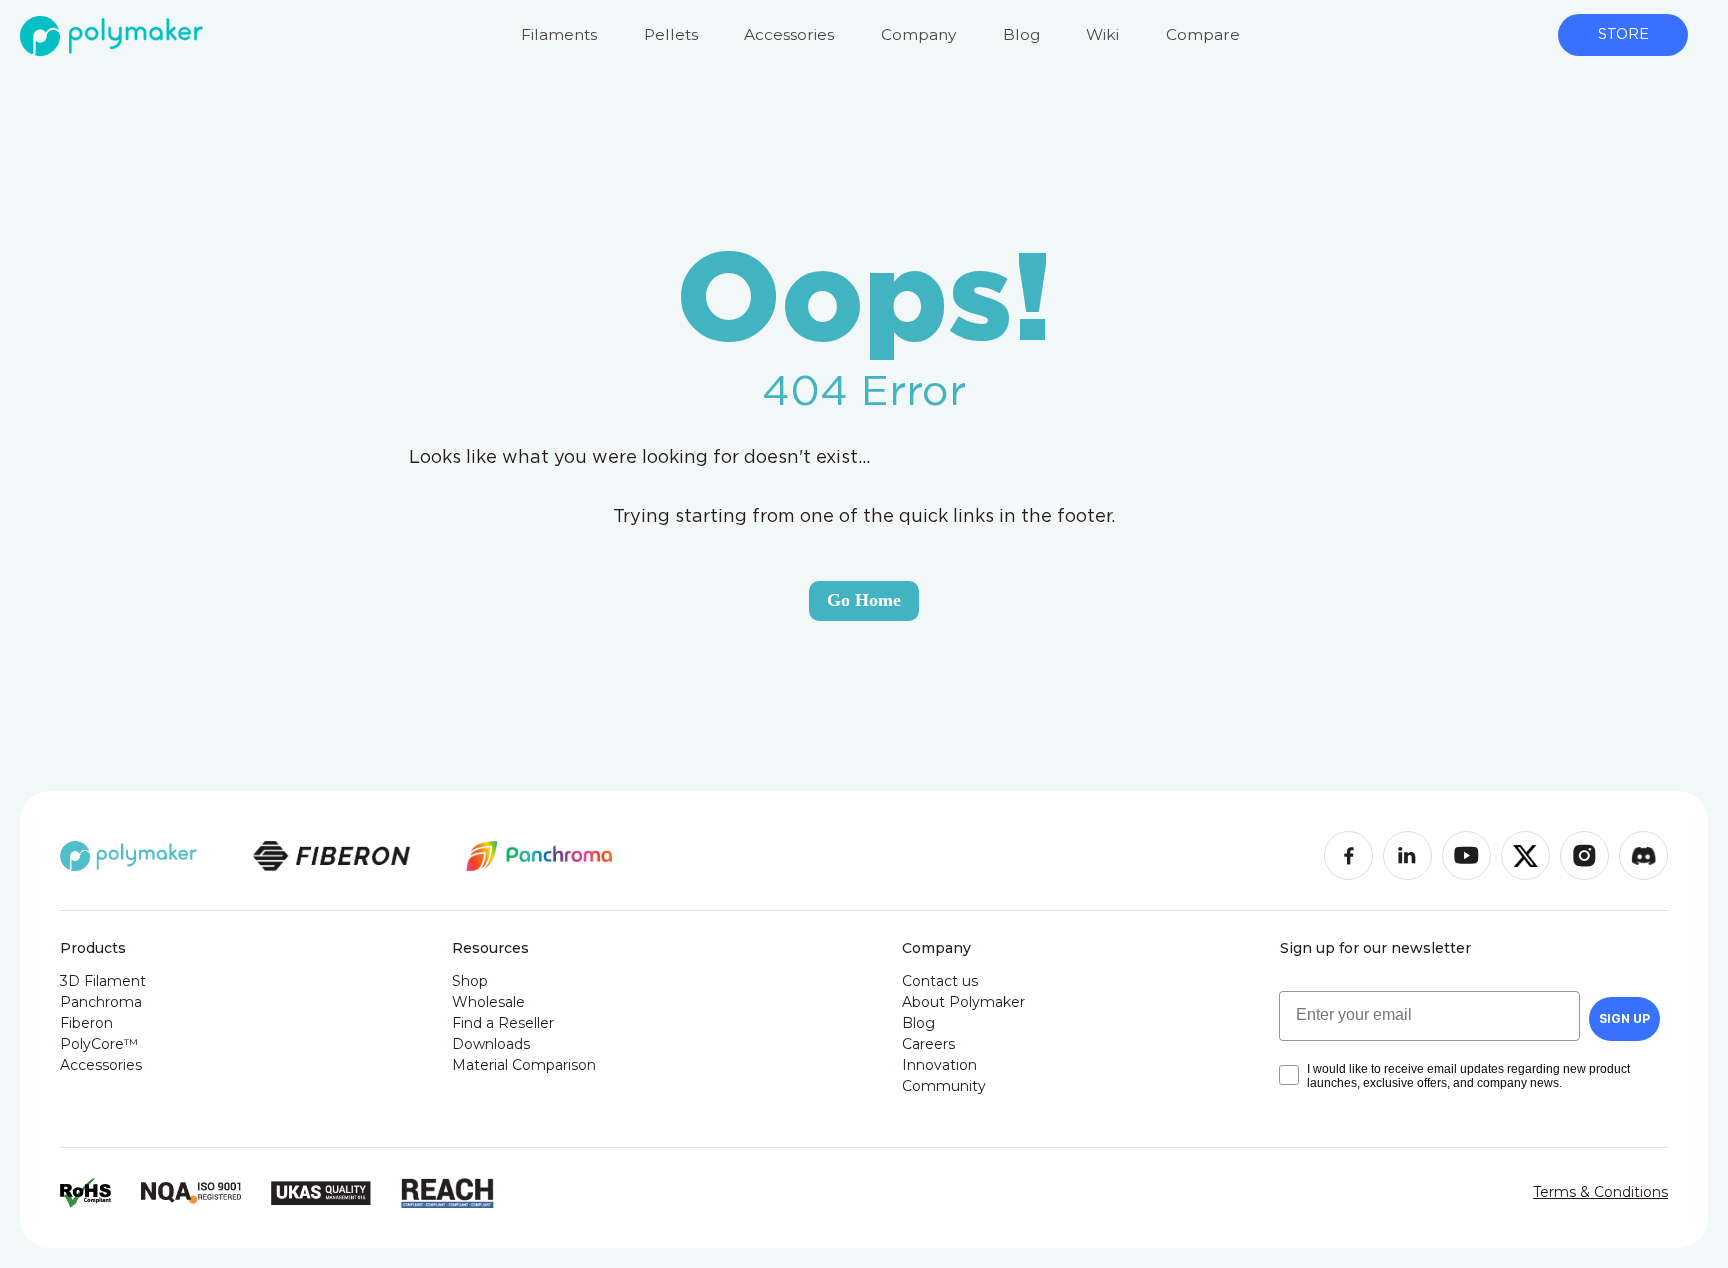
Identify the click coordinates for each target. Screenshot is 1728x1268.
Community (944, 1086)
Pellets (671, 34)
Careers (928, 1044)
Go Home (864, 600)
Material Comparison (524, 1065)
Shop (470, 981)
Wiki (1102, 34)
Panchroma (101, 1002)
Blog (1021, 34)
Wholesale (488, 1002)
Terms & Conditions (1600, 1192)
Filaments (559, 34)
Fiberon (86, 1023)
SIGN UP (1624, 1018)
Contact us (940, 981)
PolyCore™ (99, 1044)
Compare (1203, 34)
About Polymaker (963, 1002)
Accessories (789, 34)
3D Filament (103, 981)
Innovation (939, 1065)
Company (918, 34)
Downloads (491, 1044)
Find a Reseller (503, 1023)
